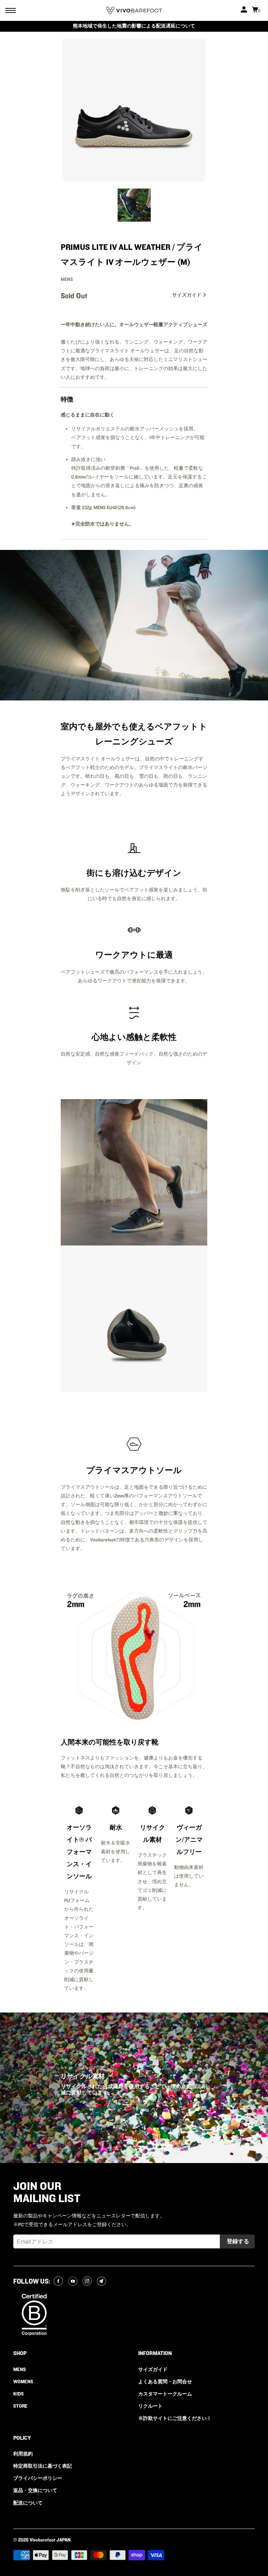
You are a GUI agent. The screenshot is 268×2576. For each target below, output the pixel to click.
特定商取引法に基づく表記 (43, 2466)
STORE (20, 2406)
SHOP (20, 2353)
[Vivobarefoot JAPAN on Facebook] (59, 2282)
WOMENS (23, 2382)
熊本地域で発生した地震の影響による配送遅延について (134, 26)
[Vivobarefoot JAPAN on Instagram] (88, 2282)
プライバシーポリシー (38, 2478)
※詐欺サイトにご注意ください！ (175, 2418)
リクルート (150, 2406)
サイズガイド (187, 295)
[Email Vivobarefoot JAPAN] (102, 2282)
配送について (28, 2503)
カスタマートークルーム (165, 2394)
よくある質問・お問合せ (165, 2382)
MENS (20, 2370)
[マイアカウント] (245, 10)
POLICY (22, 2438)
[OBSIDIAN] (134, 110)
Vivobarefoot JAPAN (50, 2540)
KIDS (18, 2394)
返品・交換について (35, 2491)
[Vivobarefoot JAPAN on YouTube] (74, 2282)
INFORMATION (155, 2353)
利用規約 (23, 2454)
